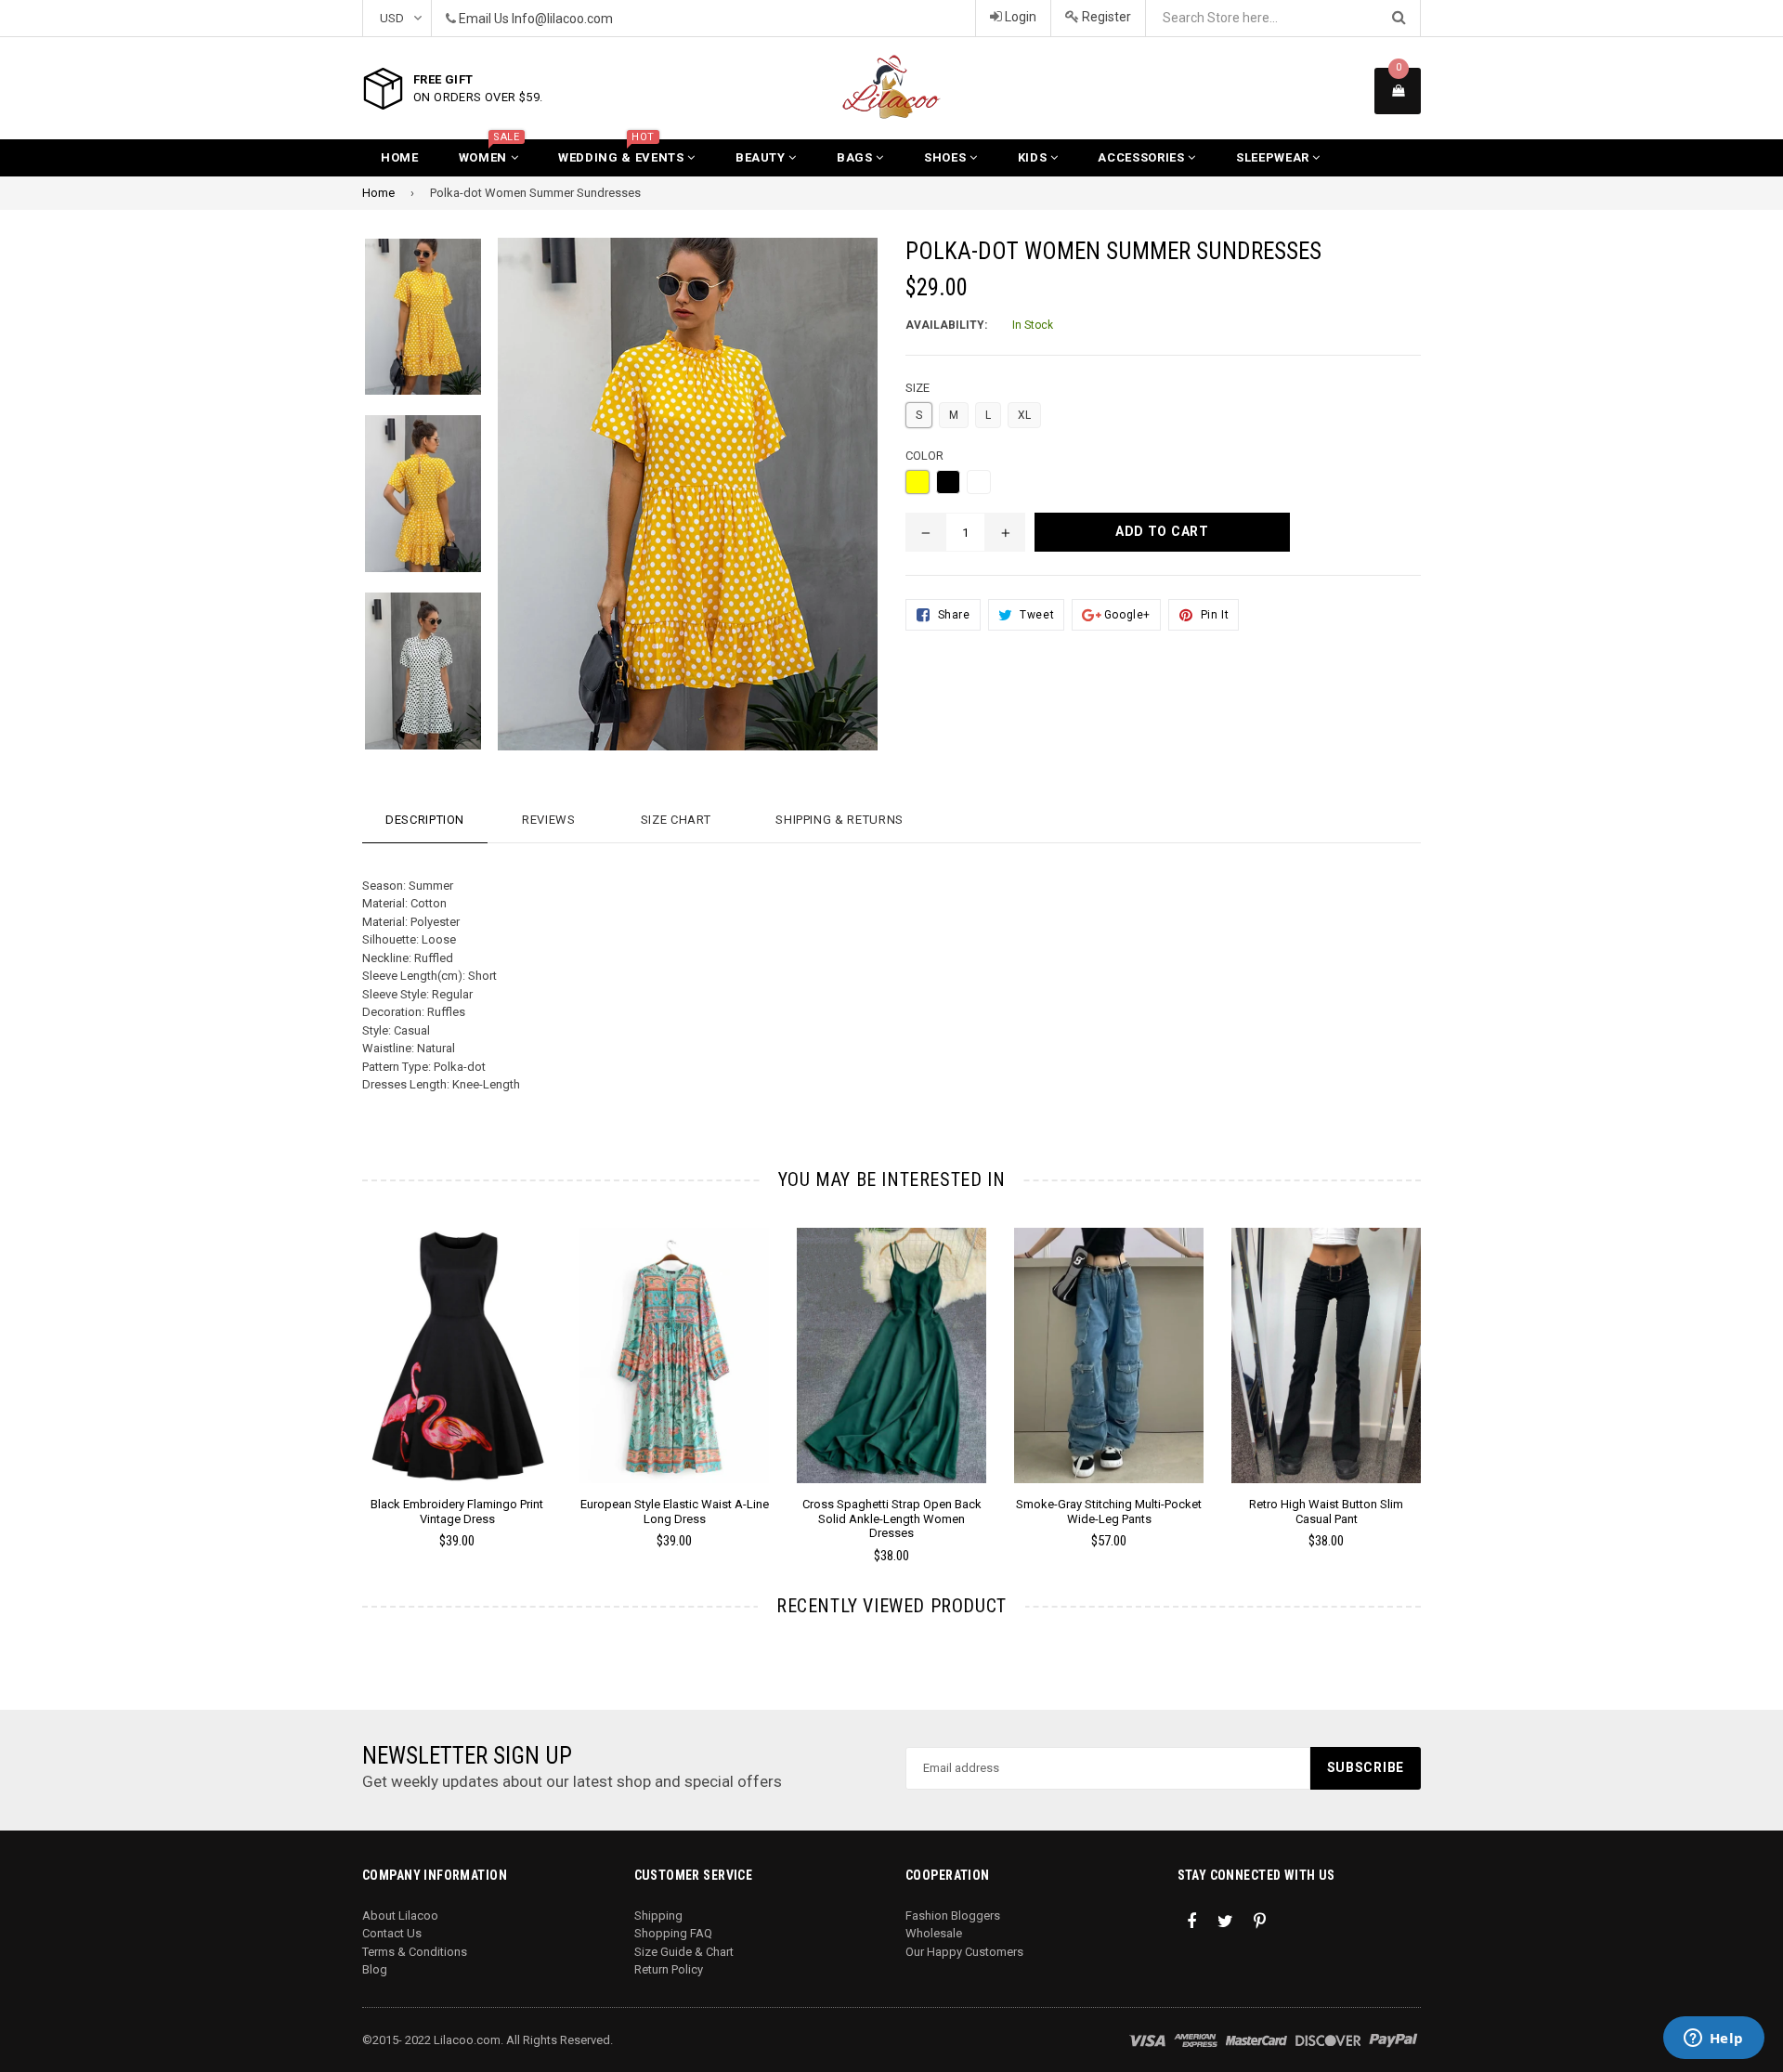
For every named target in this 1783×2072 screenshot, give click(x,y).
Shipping (658, 1916)
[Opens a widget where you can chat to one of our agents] (1713, 2039)
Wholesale (934, 1933)
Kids (1034, 157)
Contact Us (392, 1933)
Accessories (1143, 157)
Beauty (762, 157)
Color (924, 456)
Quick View (457, 1374)
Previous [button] (337, 1369)
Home (400, 157)
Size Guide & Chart (684, 1952)
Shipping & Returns (839, 820)
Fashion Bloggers (953, 1916)
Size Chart (676, 820)
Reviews (549, 820)
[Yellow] (918, 482)
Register (1105, 17)
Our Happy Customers (964, 1952)
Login (1019, 17)
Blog (375, 1969)
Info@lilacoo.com (562, 19)
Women (489, 152)
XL (1024, 415)
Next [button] (1446, 1369)
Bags (856, 157)
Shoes (947, 157)
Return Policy (669, 1969)
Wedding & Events (623, 152)
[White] (979, 482)
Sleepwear (1275, 157)
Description (425, 820)
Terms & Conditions (415, 1952)
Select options (457, 1341)
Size (918, 388)
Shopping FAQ (673, 1933)
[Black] (948, 482)
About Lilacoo (400, 1916)
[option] (409, 326)
